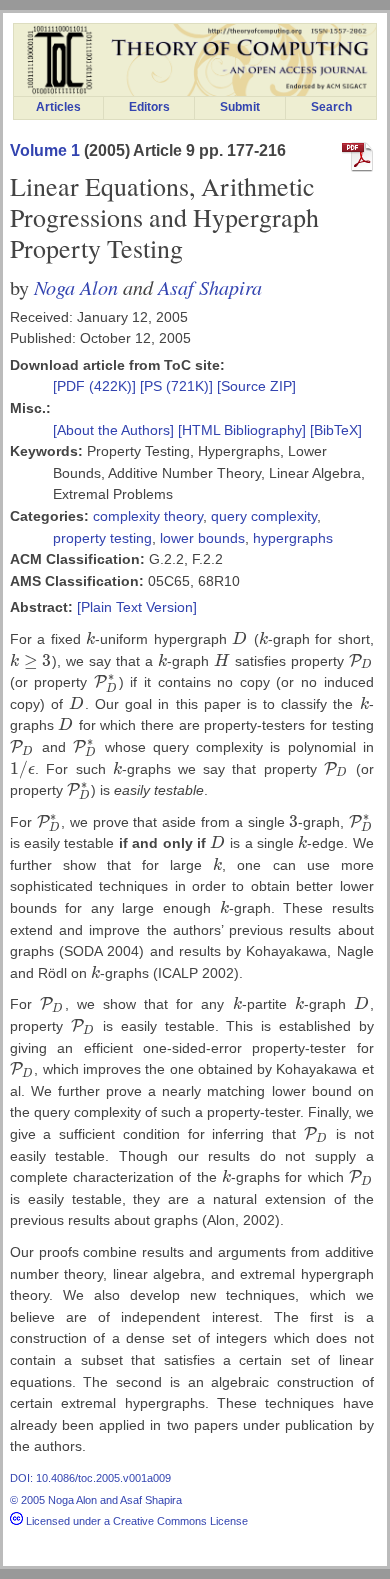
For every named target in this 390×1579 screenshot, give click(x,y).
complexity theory (148, 516)
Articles (58, 107)
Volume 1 (45, 150)
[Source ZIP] (256, 386)
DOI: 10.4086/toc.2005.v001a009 (90, 1478)
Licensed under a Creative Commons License (135, 1521)
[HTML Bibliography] (242, 430)
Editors (149, 107)
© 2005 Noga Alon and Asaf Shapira (96, 1500)
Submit (240, 107)
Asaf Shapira (210, 286)
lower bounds (202, 538)
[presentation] (90, 639)
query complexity (264, 516)
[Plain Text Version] (137, 607)
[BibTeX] (336, 430)
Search (331, 107)
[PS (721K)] (178, 386)
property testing (102, 538)
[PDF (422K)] (96, 386)
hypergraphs (293, 538)
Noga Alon (76, 286)
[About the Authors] (115, 430)
